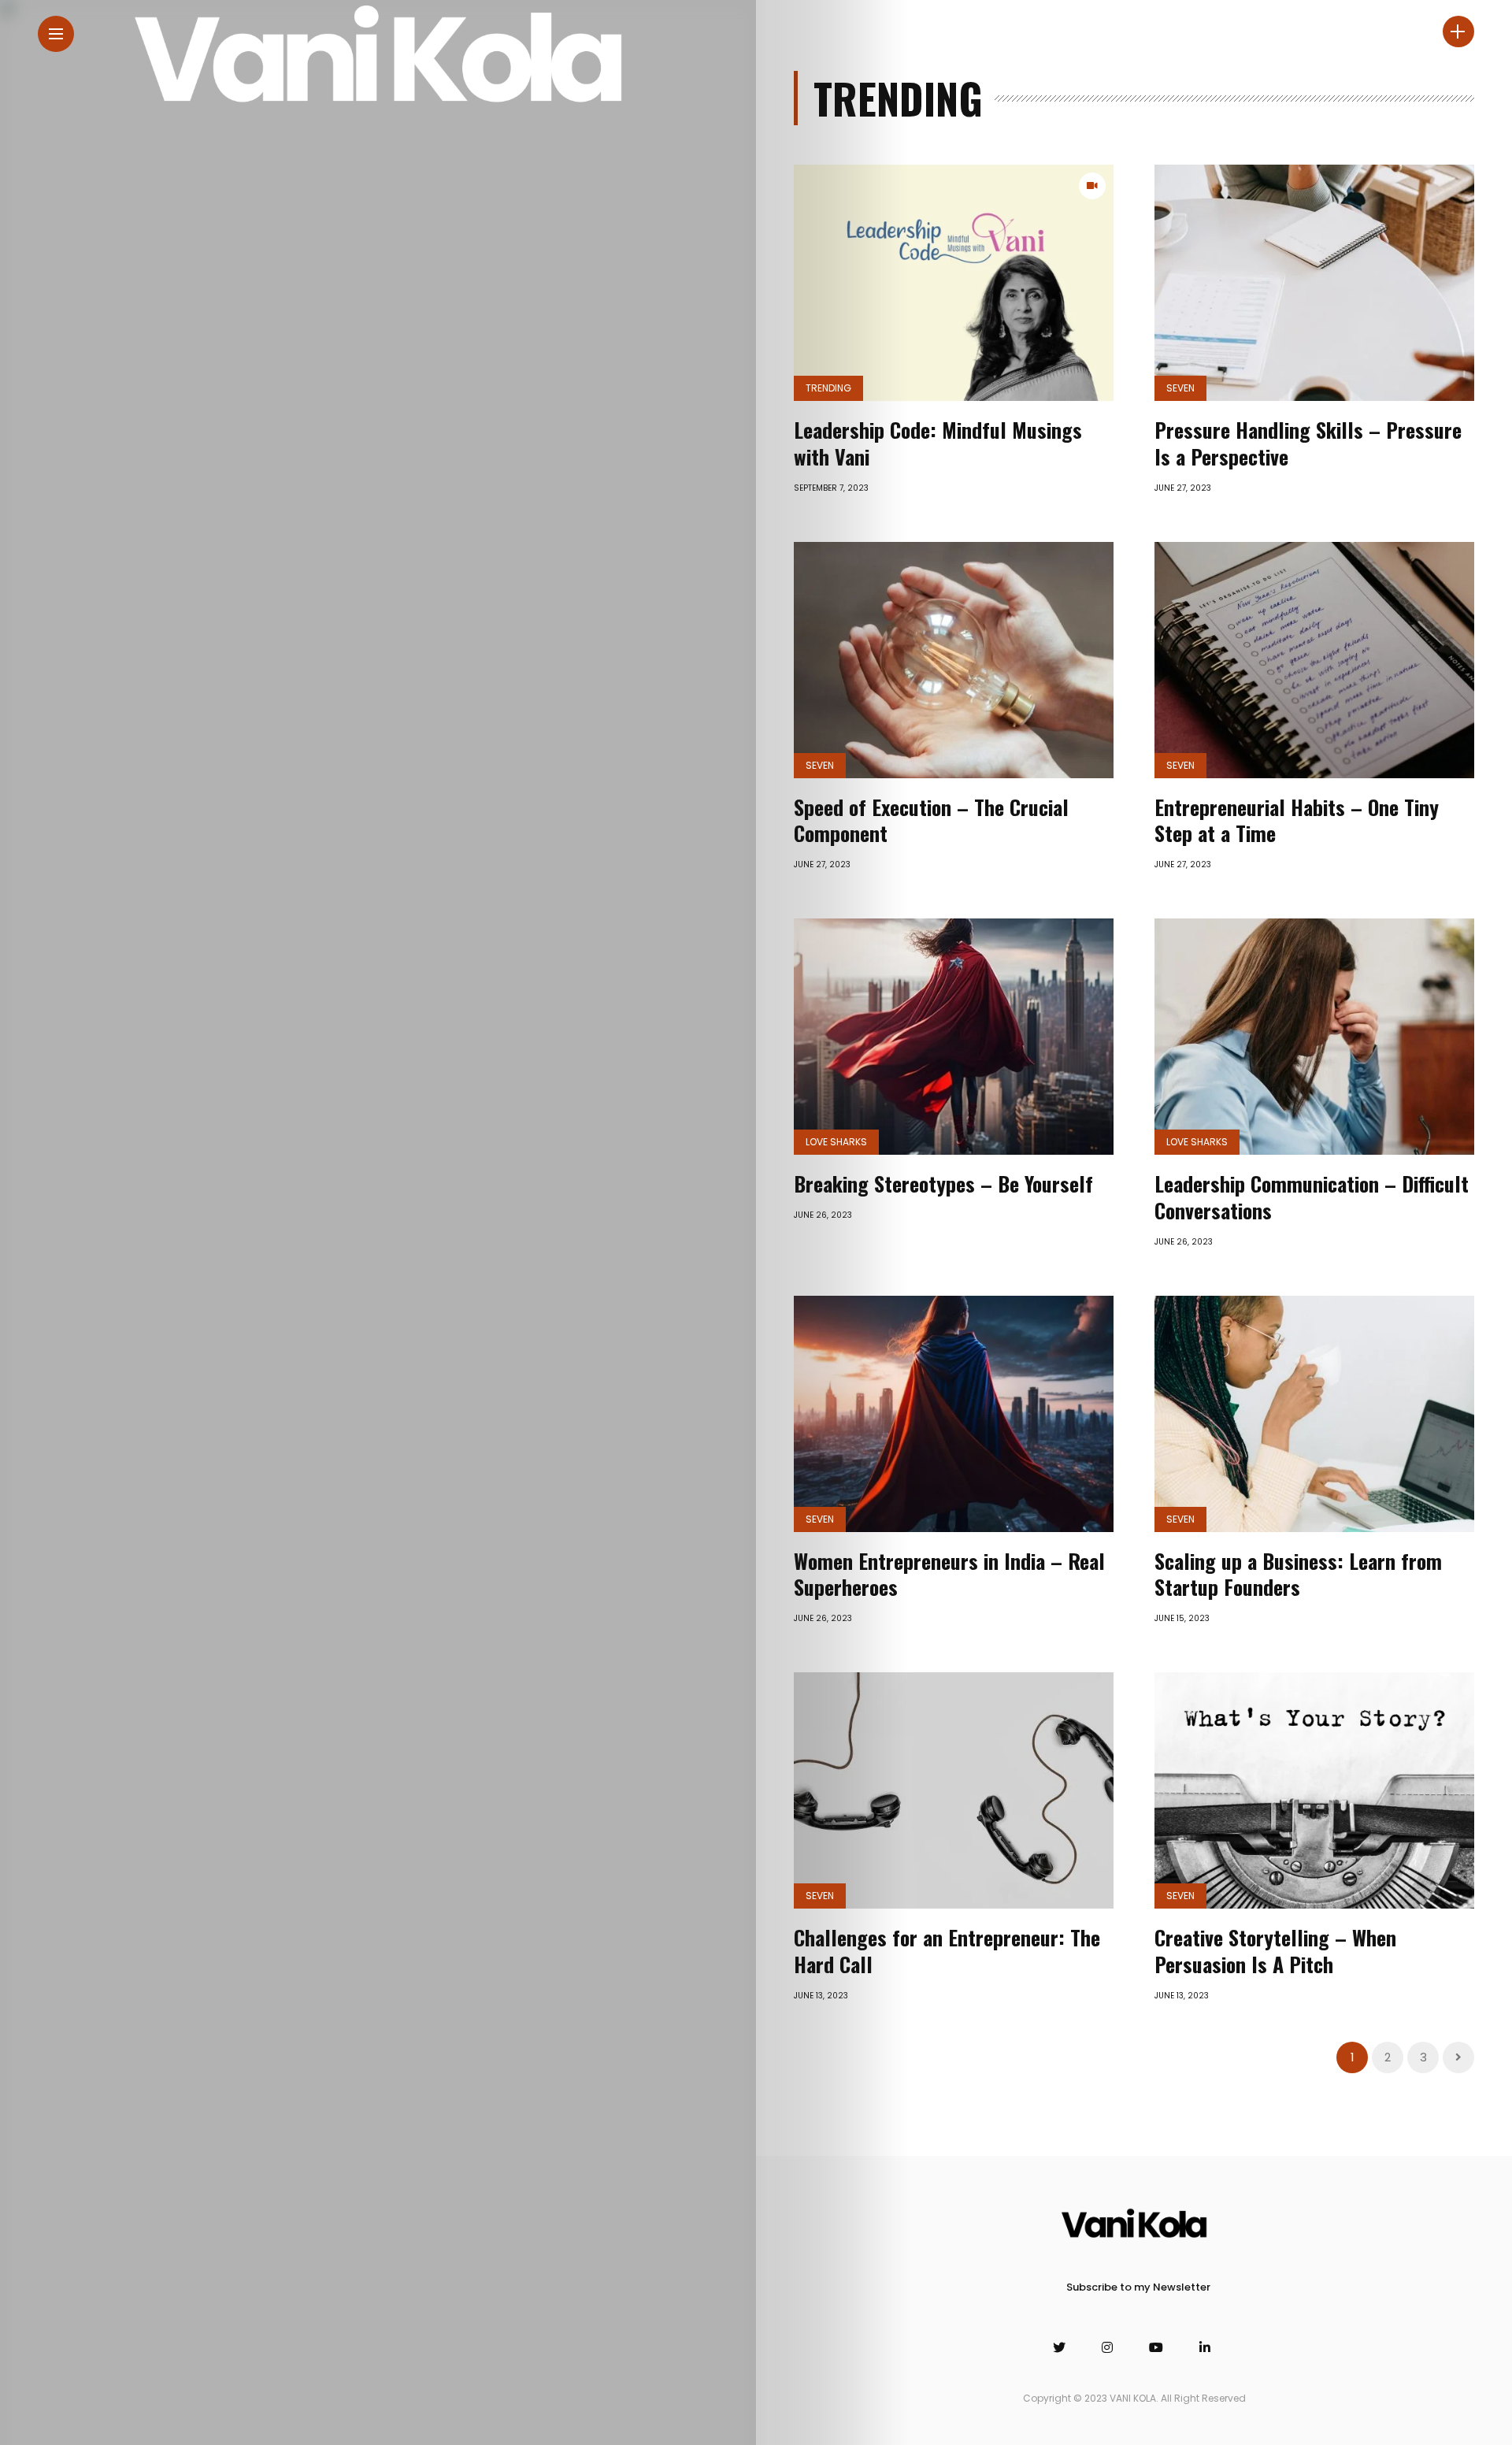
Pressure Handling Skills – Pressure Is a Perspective (1308, 443)
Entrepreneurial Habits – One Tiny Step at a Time (1297, 820)
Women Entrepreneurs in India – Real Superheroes (949, 1574)
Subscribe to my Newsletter (1138, 2287)
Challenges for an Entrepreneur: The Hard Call (947, 1951)
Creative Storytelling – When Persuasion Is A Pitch (1275, 1951)
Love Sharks (836, 1142)
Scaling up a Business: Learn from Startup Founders (1298, 1574)
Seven (1180, 388)
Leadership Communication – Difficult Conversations (1312, 1197)
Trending (828, 388)
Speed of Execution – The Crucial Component (931, 820)
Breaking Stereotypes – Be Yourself (943, 1184)
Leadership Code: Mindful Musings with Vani (938, 443)
